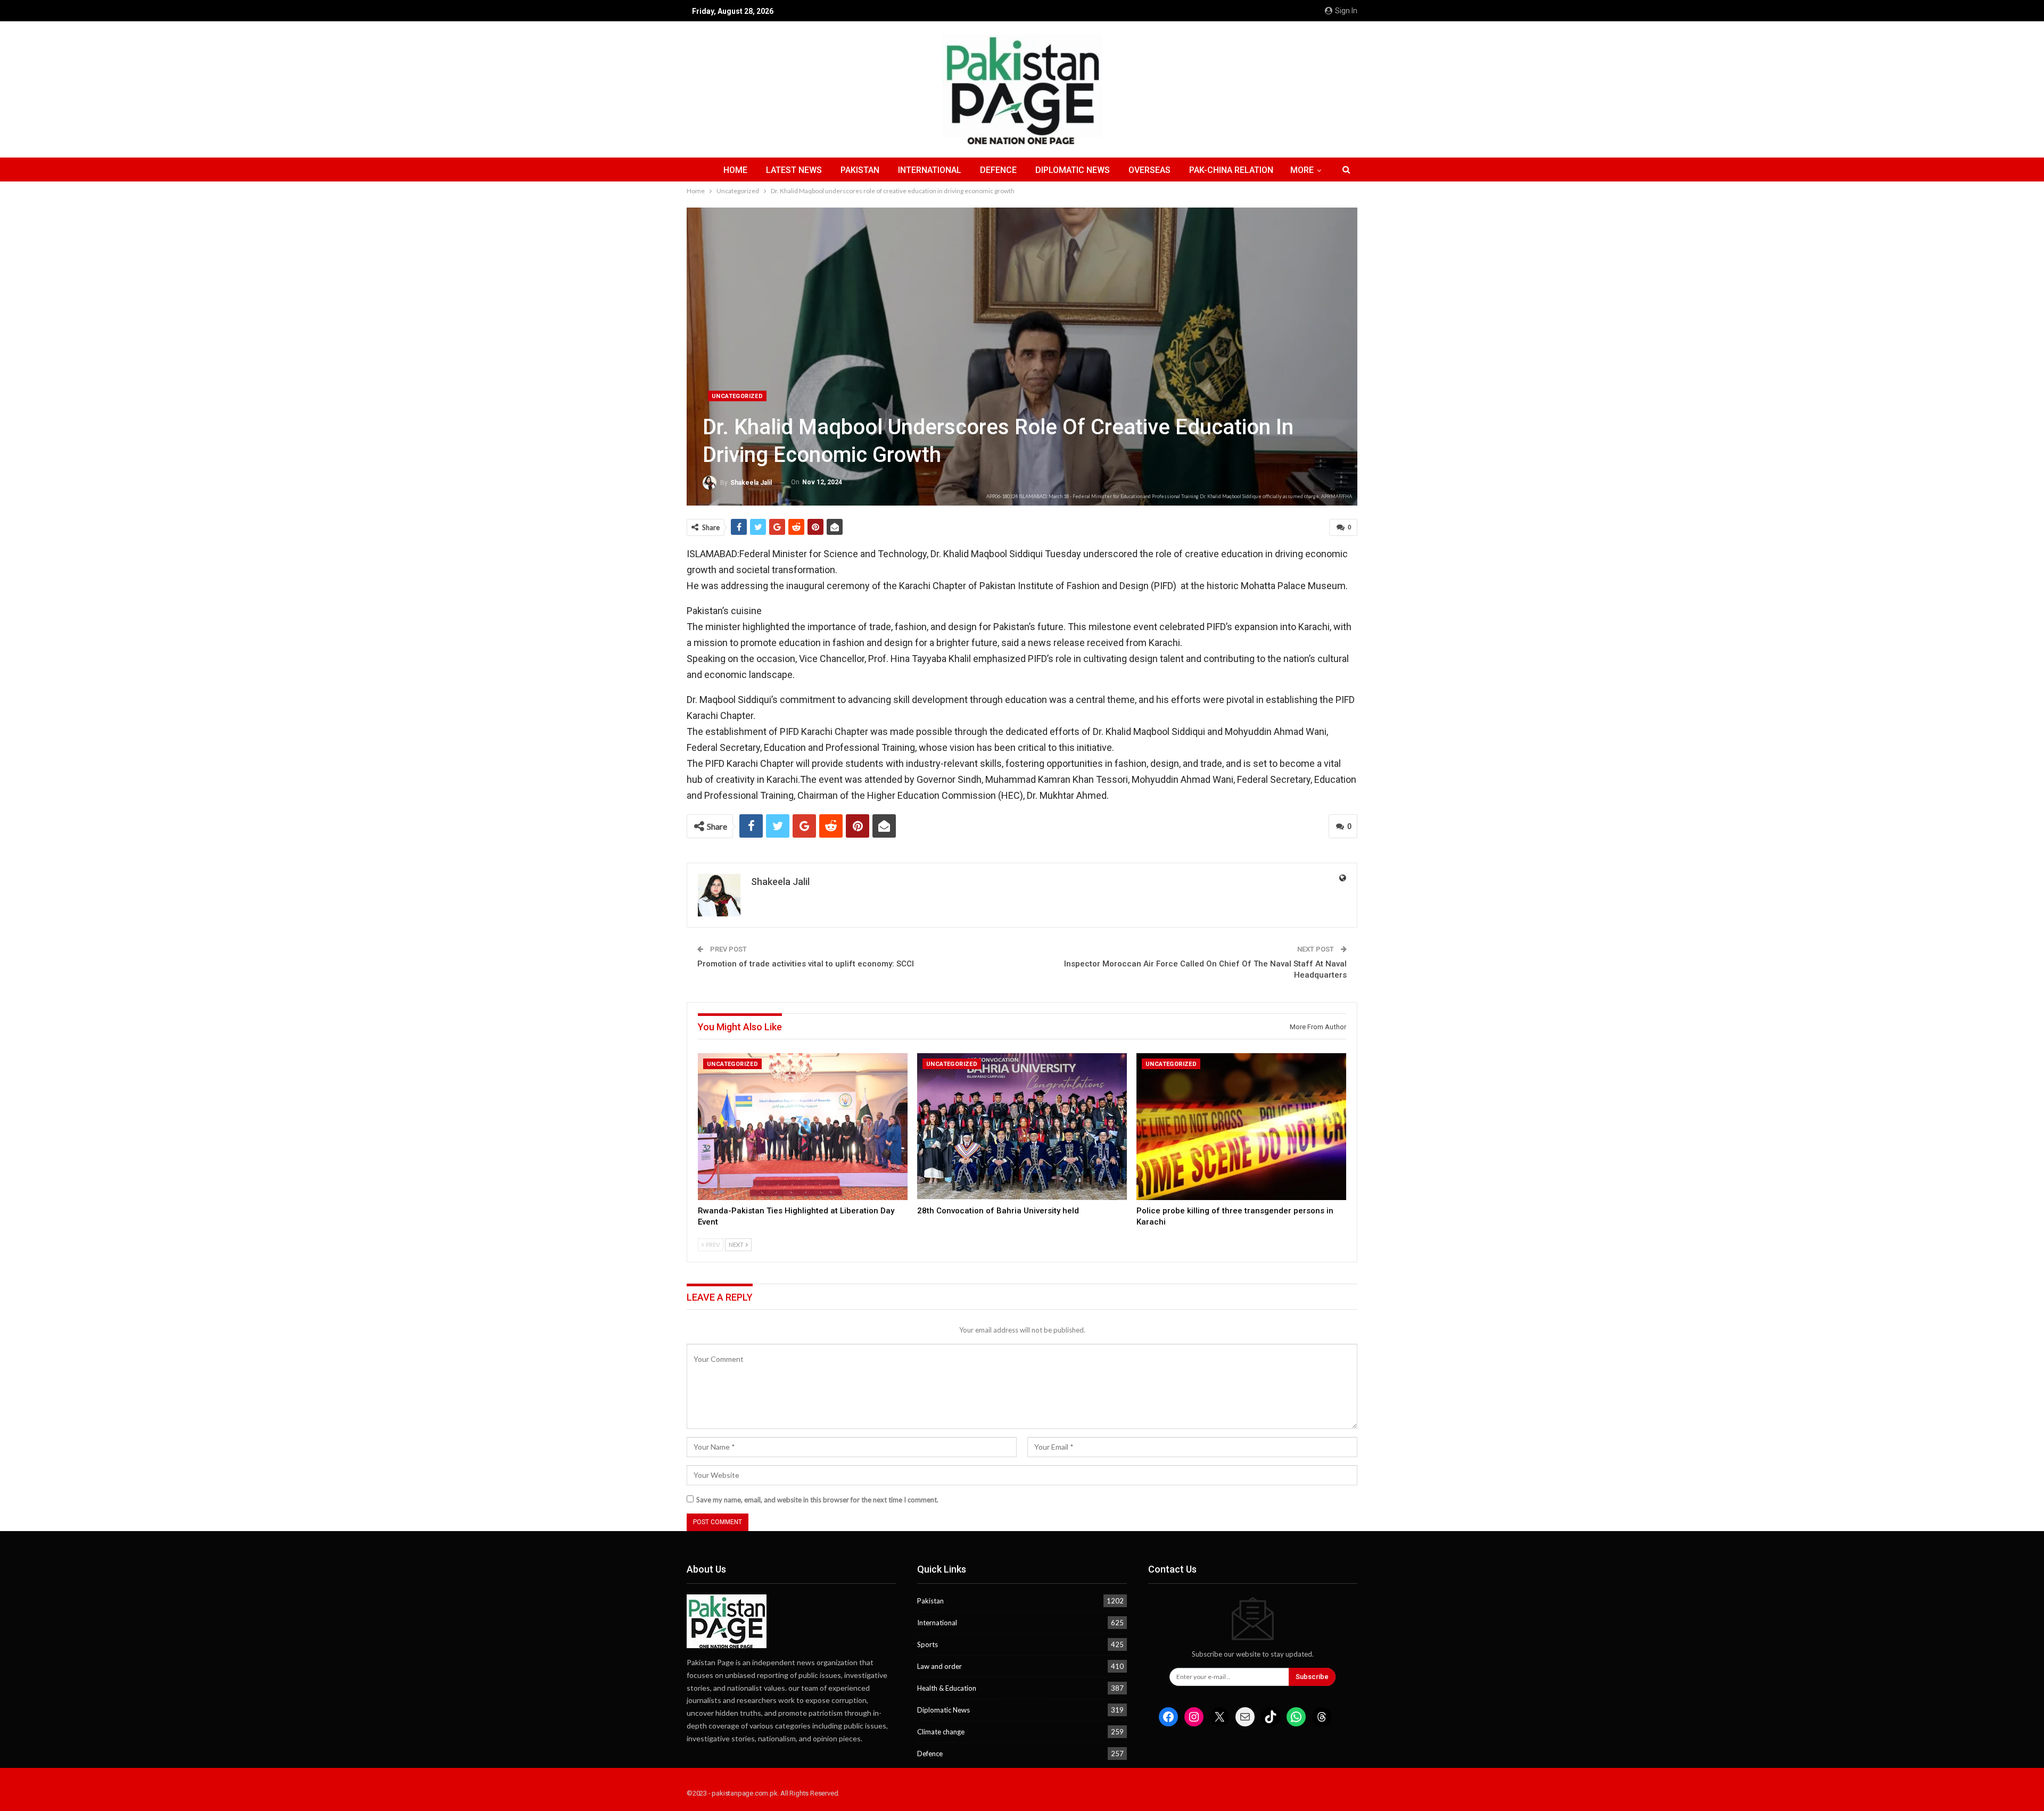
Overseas (1149, 170)
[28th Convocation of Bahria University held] (1022, 1127)
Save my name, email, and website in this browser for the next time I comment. (817, 1500)
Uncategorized (737, 396)
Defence (998, 170)
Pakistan (860, 170)
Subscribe (1312, 1677)
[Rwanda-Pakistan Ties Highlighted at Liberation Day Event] (803, 1127)
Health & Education (947, 1688)
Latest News (794, 170)
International (930, 170)
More (1302, 170)
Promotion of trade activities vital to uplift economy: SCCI (806, 964)
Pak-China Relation (1231, 170)
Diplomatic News (1073, 170)
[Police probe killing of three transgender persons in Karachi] (1241, 1127)
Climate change (941, 1732)
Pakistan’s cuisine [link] (724, 611)
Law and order (939, 1666)
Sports (928, 1644)
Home (735, 170)
